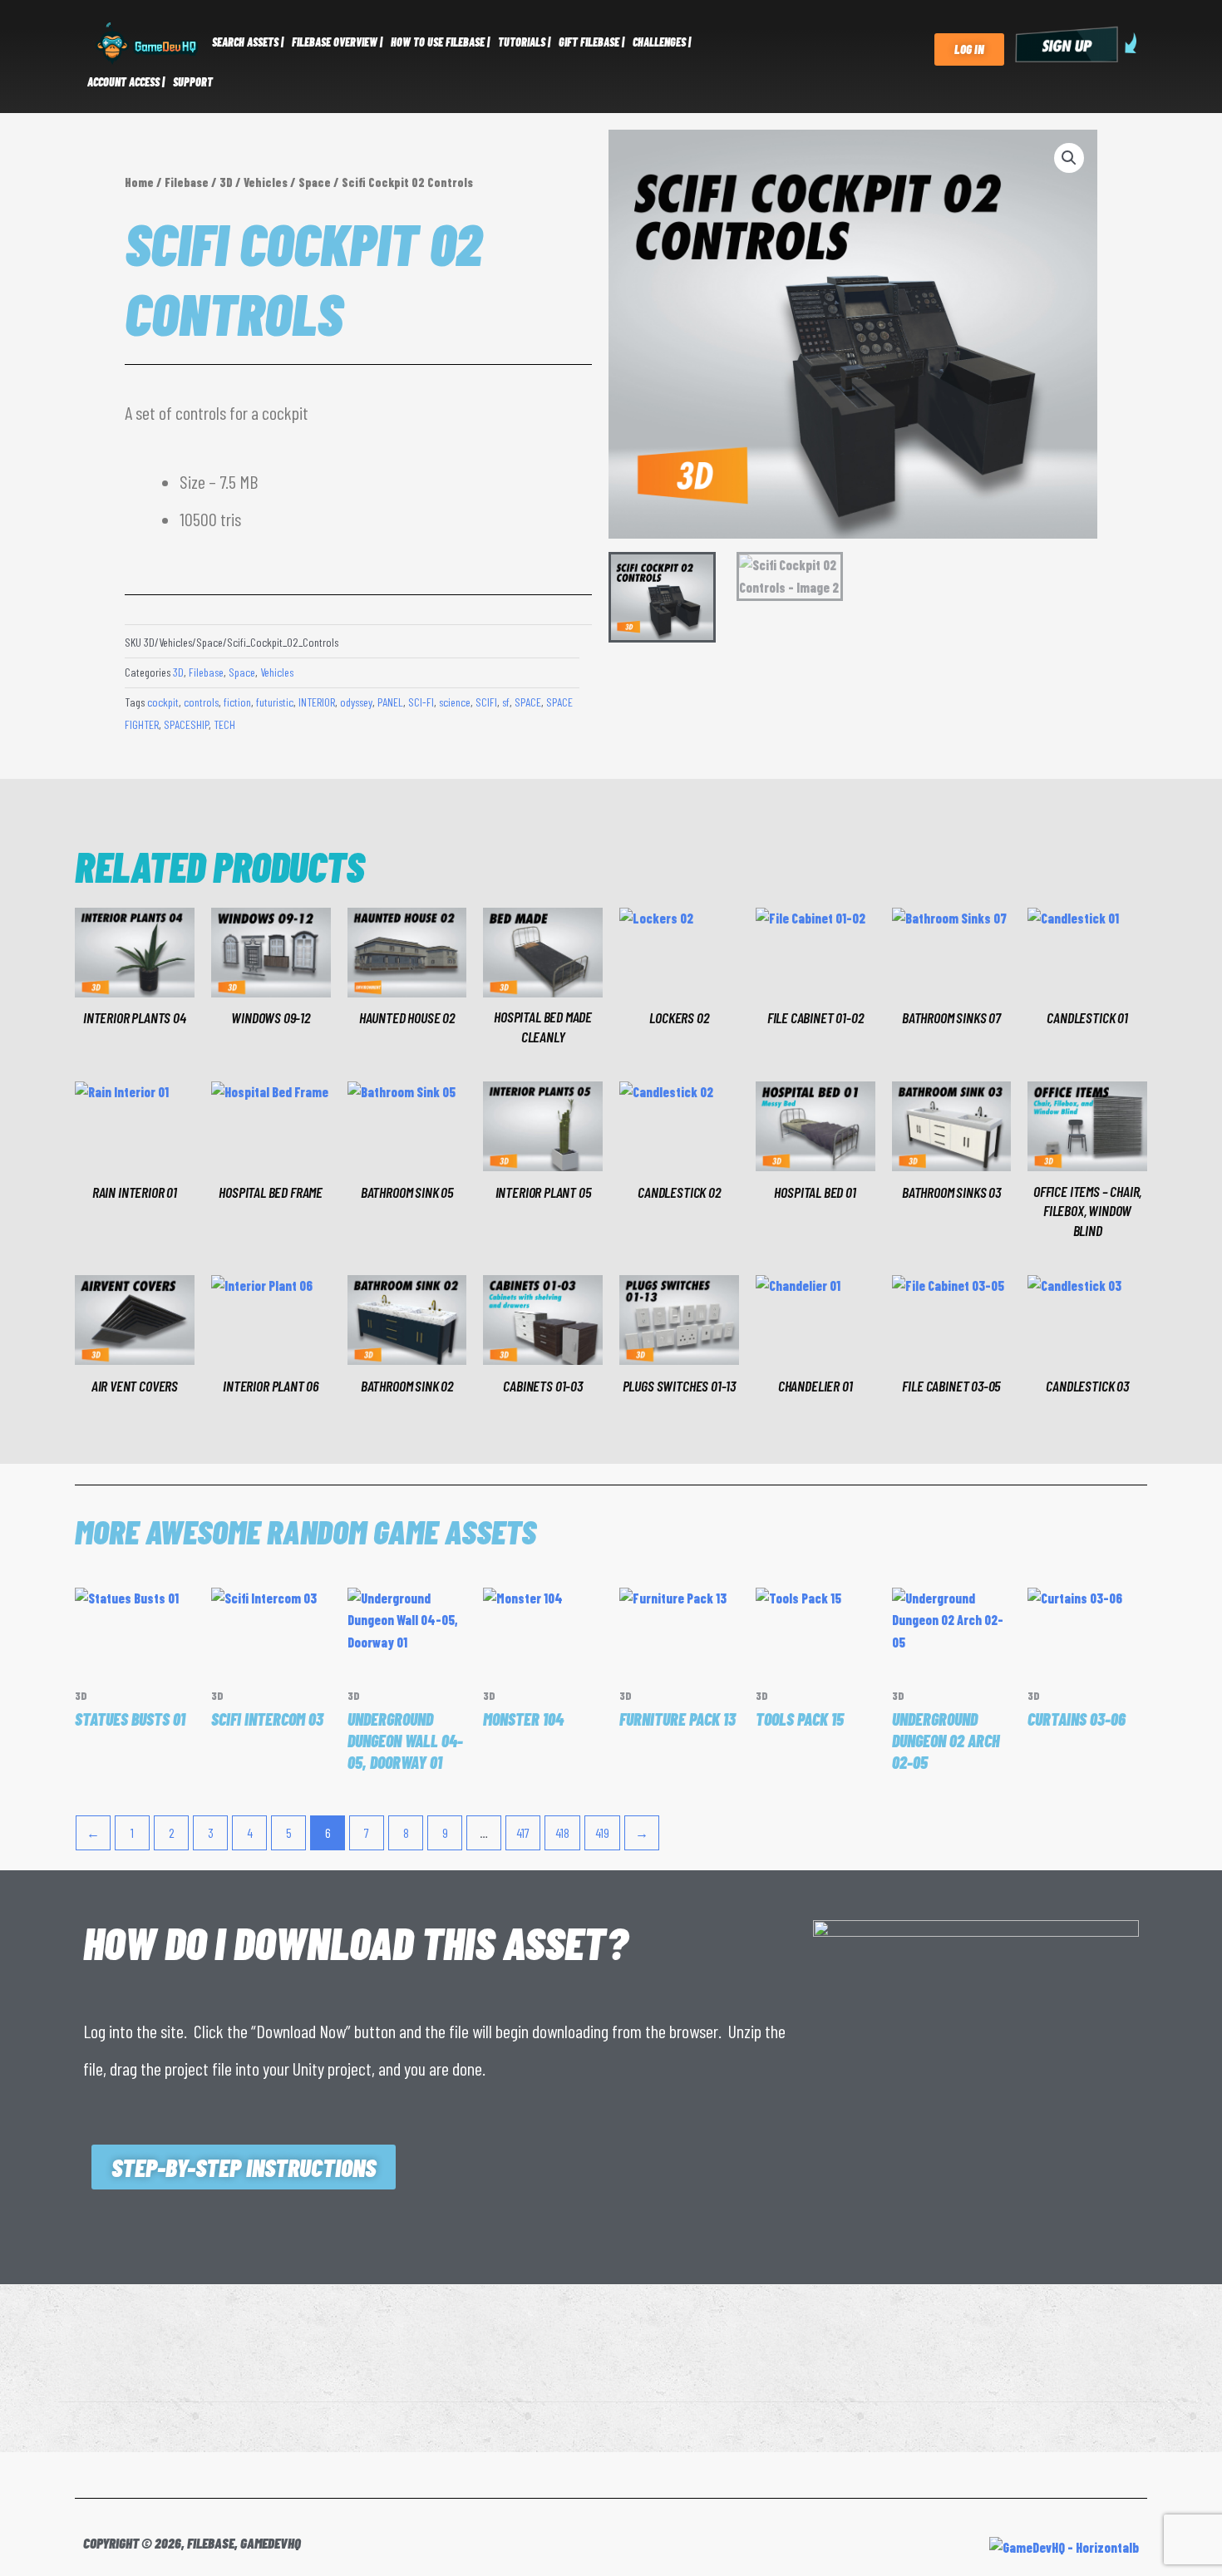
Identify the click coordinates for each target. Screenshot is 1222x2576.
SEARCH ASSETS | (248, 42)
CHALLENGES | (662, 42)
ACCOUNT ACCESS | (126, 82)
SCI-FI (421, 702)
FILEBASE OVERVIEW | (337, 42)
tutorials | (524, 42)
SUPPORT (193, 82)
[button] (1069, 158)
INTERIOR (317, 702)
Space (315, 182)
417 (523, 1832)
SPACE (528, 702)
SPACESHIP (186, 724)
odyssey (356, 702)
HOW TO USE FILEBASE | (440, 42)
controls (201, 702)
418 (562, 1832)
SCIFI (486, 702)
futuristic (275, 702)
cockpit (163, 702)
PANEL (390, 702)
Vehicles (266, 182)
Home (139, 182)
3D (226, 182)
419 (602, 1832)
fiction (237, 702)
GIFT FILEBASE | (591, 42)
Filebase (187, 182)
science (455, 702)
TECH (224, 724)
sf (506, 702)
